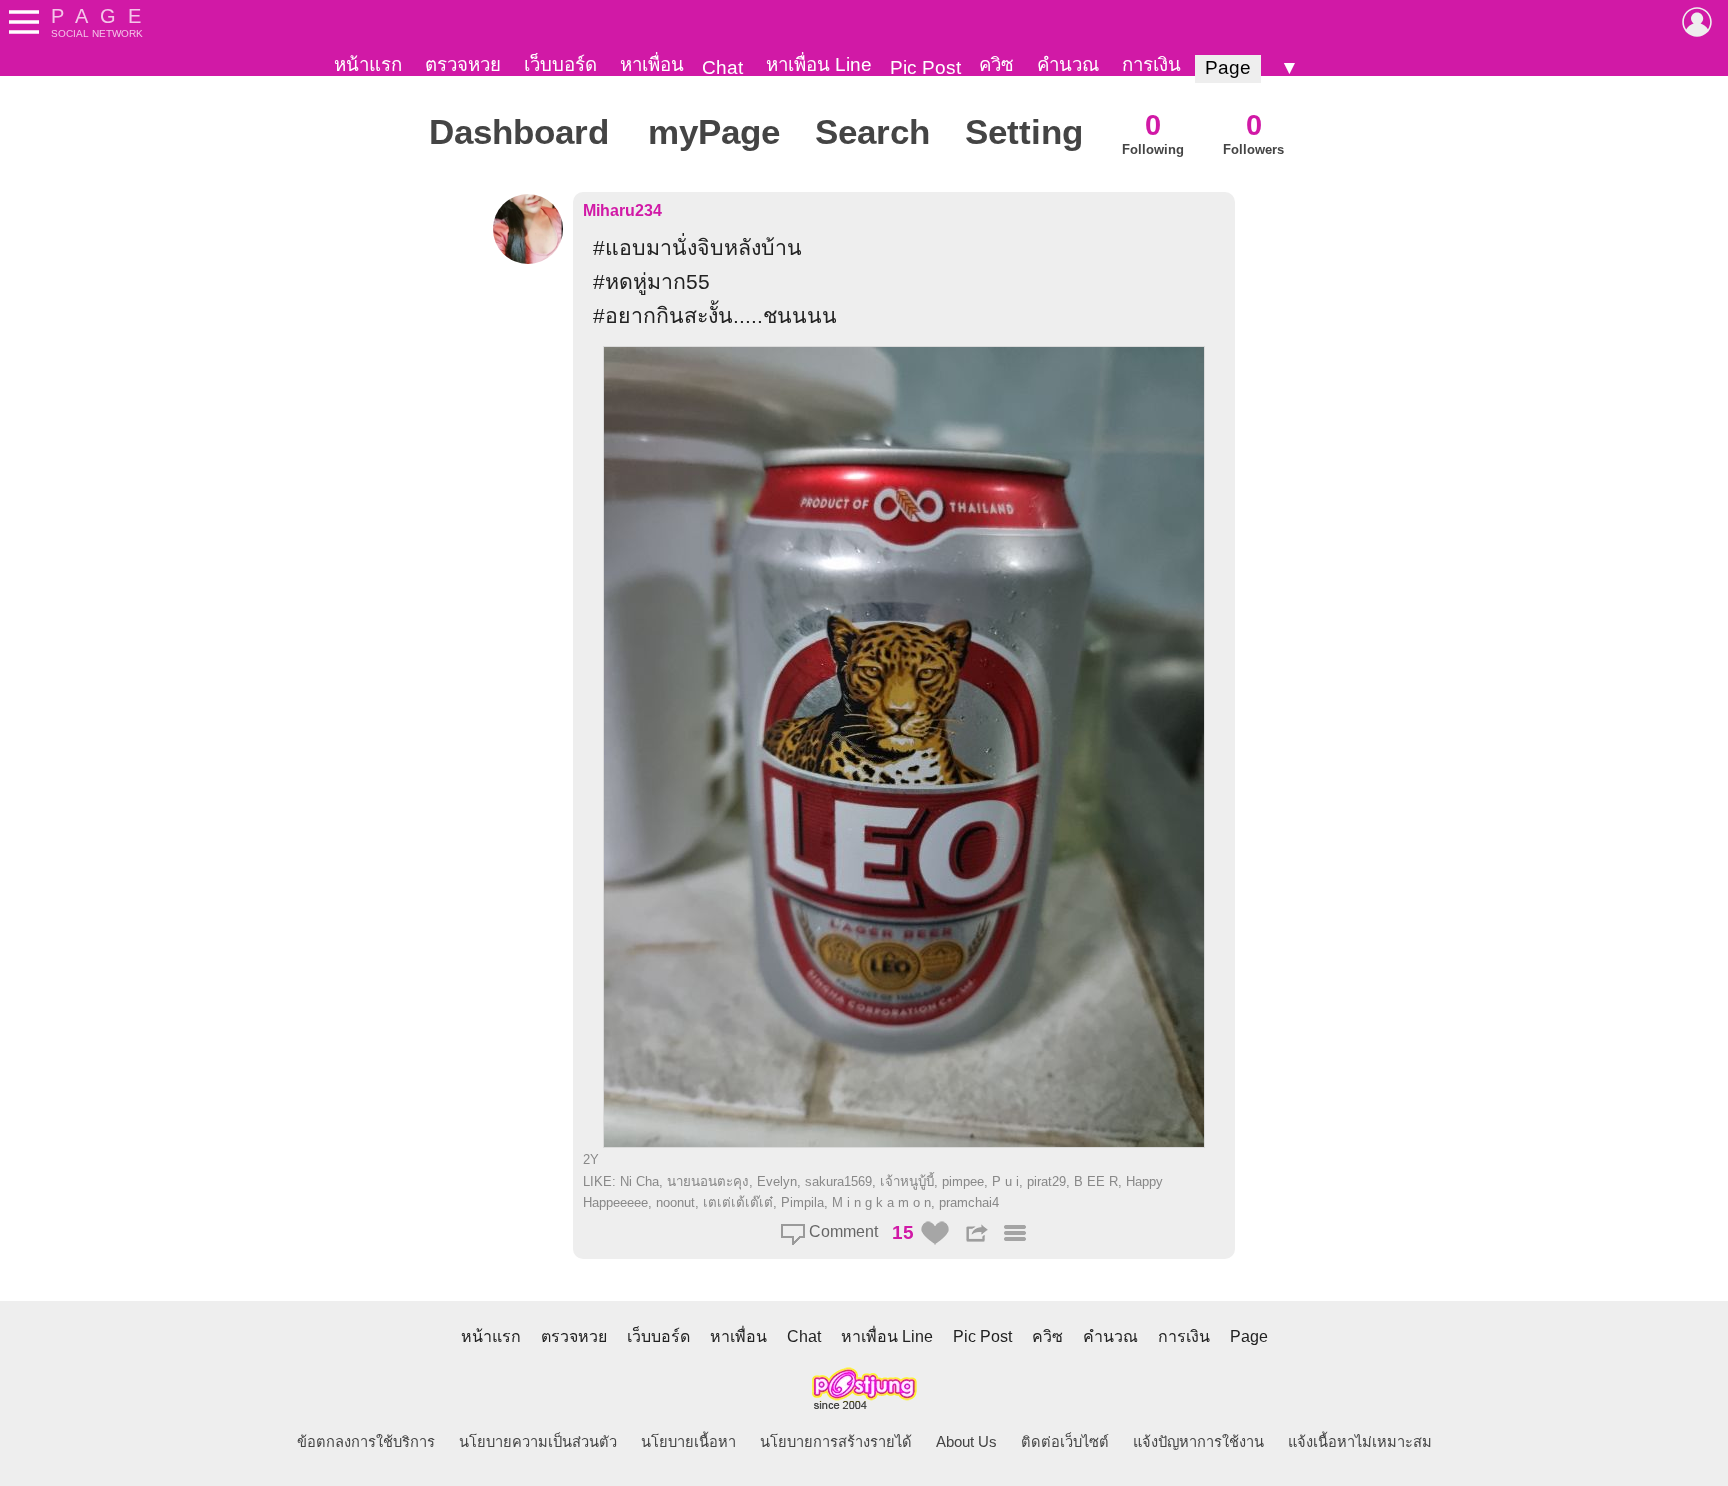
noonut (675, 1202)
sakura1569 (838, 1181)
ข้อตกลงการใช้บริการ (366, 1442)
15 (903, 1232)
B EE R (1096, 1181)
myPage (714, 132)
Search (872, 132)
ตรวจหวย (463, 64)
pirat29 (1046, 1181)
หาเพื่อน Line (819, 64)
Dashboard (519, 132)
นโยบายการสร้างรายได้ (836, 1442)
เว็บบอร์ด (560, 64)
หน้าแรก (368, 64)
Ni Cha (639, 1181)
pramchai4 (969, 1202)
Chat (722, 67)
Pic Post (925, 67)
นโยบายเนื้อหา (688, 1442)
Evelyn (777, 1181)
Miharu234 (622, 210)
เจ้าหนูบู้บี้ (907, 1181)
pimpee (963, 1181)
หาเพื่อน (652, 64)
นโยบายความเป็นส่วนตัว (538, 1442)
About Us (966, 1442)
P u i (1005, 1181)
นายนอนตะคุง (708, 1181)
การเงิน (1151, 64)
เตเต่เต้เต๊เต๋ (738, 1202)
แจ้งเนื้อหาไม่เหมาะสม (1360, 1442)
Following (1153, 132)
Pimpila (802, 1202)
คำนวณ (1068, 64)
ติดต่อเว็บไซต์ (1065, 1442)
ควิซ (996, 64)
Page (1228, 67)
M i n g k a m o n (881, 1202)
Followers (1253, 132)
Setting (1024, 132)
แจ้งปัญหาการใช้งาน (1198, 1442)
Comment (841, 1231)
